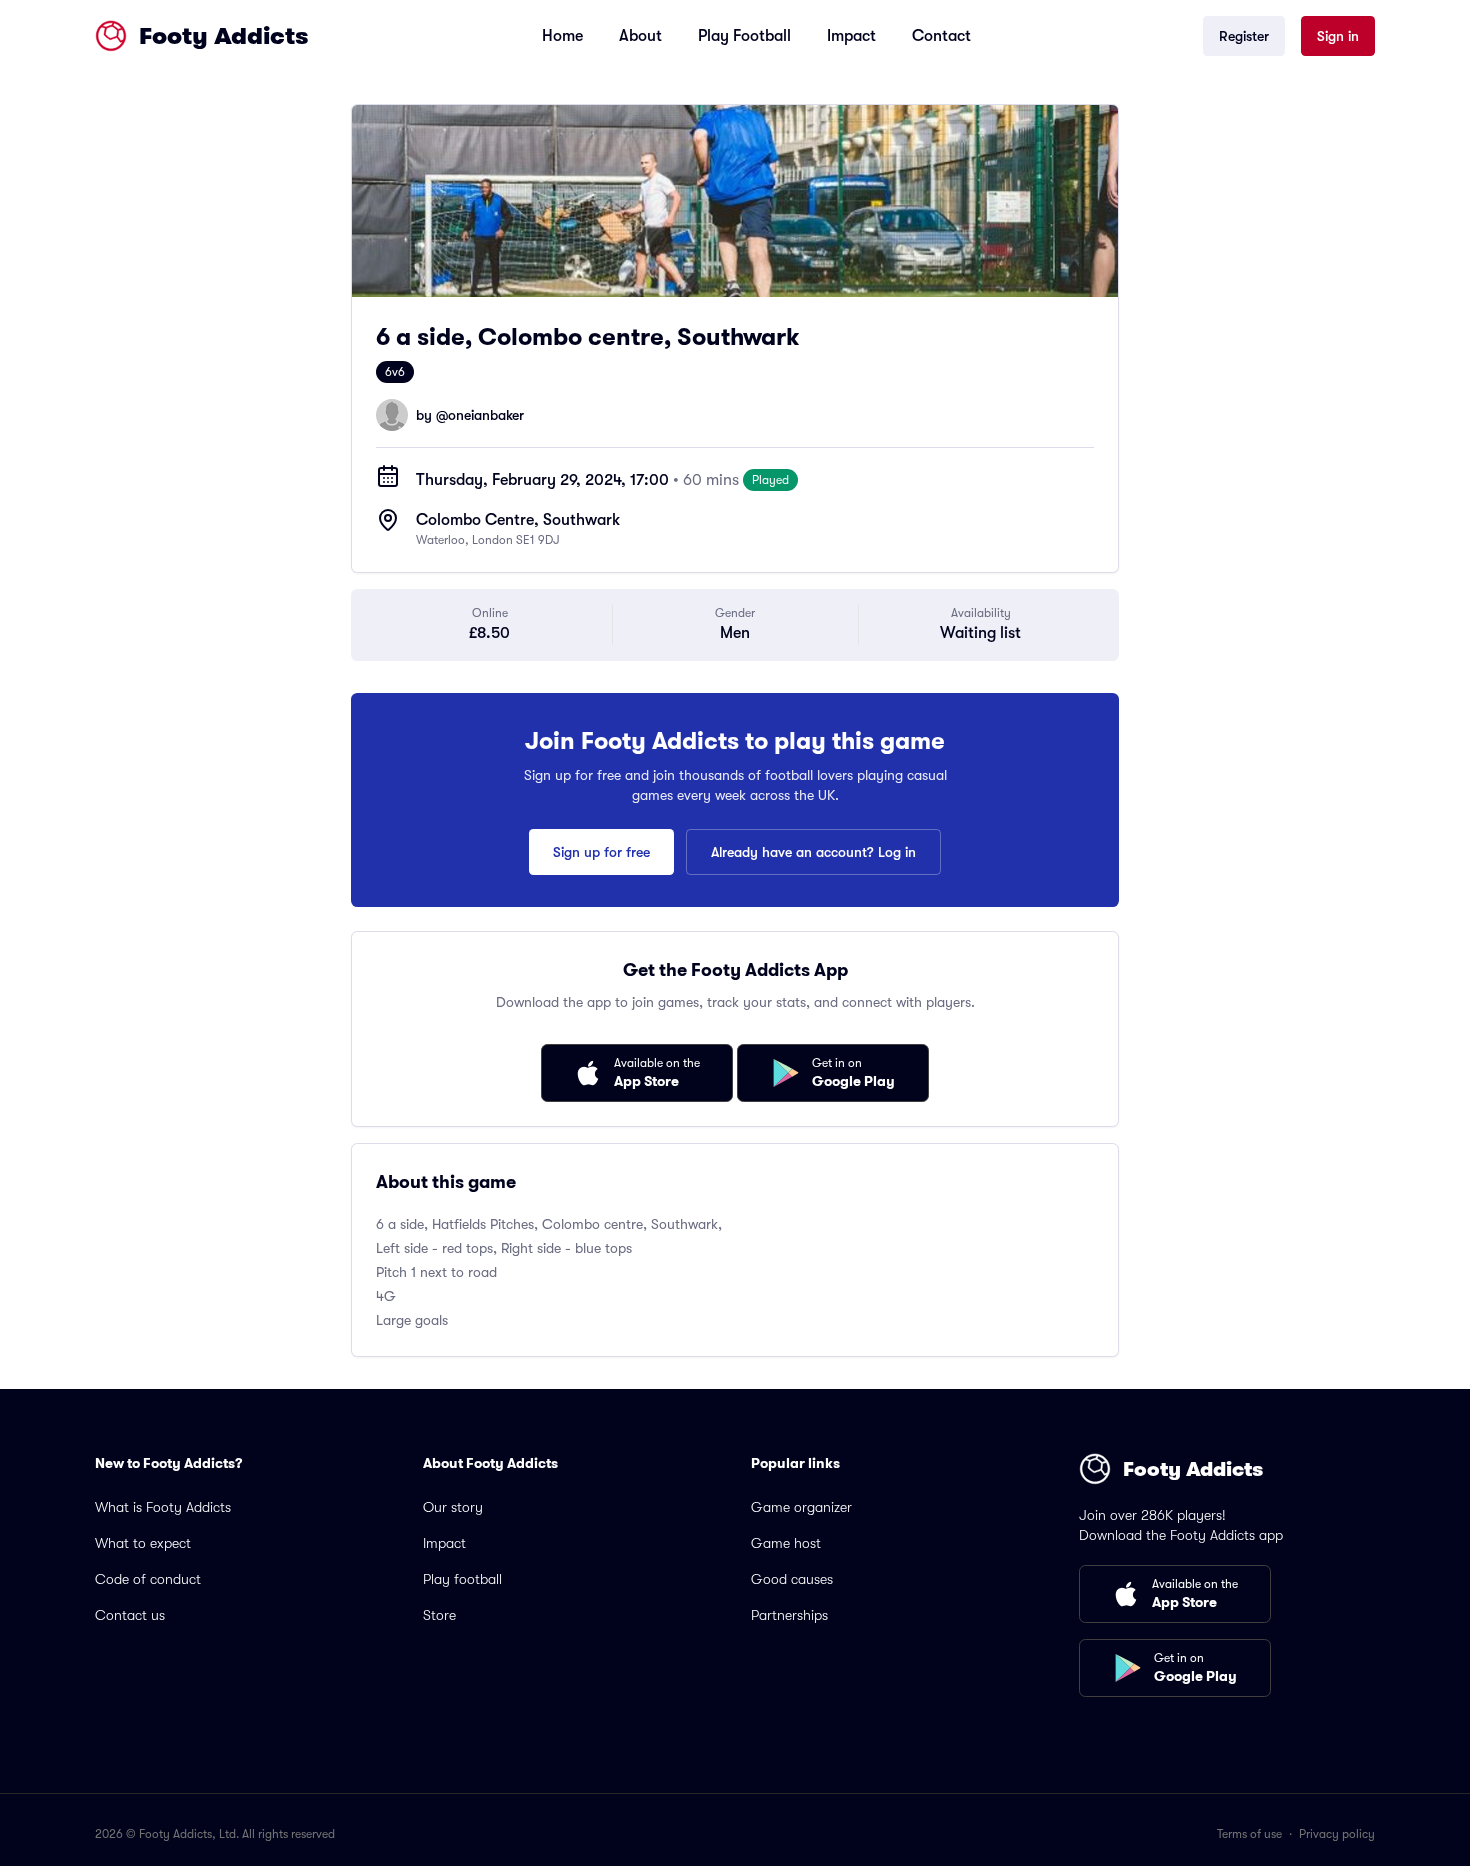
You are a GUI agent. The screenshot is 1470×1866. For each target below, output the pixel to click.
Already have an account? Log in (813, 852)
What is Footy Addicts (163, 1507)
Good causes (792, 1579)
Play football (462, 1579)
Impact (851, 36)
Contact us (130, 1615)
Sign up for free (601, 852)
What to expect (143, 1543)
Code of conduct (148, 1579)
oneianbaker (486, 415)
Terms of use (1249, 1834)
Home (562, 36)
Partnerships (789, 1615)
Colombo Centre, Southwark (518, 520)
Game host (786, 1543)
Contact (941, 36)
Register (1244, 36)
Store (439, 1615)
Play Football (744, 36)
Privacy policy (1337, 1834)
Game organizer (801, 1507)
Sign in (1338, 36)
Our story (453, 1507)
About (640, 36)
